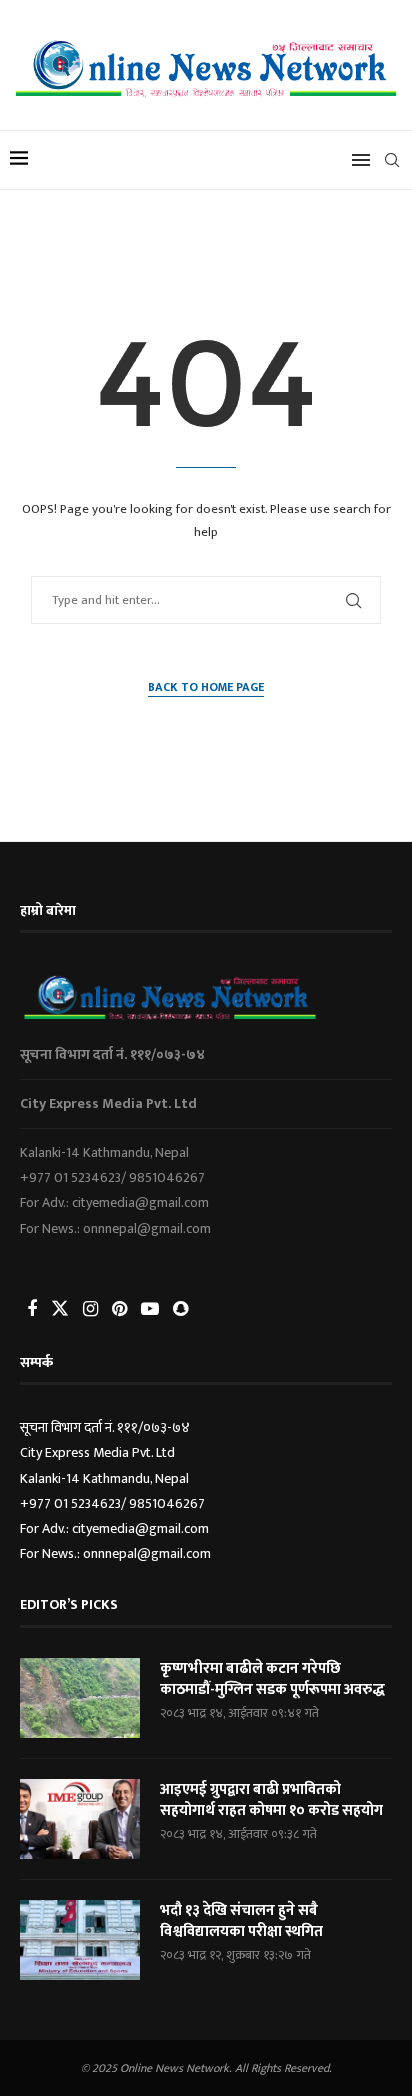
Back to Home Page (206, 687)
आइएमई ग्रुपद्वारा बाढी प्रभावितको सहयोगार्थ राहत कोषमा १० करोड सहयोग (271, 1800)
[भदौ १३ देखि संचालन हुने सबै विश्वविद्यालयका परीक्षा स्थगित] (80, 1940)
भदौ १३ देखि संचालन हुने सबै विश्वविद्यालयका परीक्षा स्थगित (241, 1921)
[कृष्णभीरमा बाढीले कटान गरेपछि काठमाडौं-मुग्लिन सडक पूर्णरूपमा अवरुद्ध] (80, 1698)
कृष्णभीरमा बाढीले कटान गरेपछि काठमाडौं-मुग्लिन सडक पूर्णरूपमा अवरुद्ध (272, 1679)
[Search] (392, 160)
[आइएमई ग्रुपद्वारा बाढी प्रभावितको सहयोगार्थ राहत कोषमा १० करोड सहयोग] (80, 1819)
